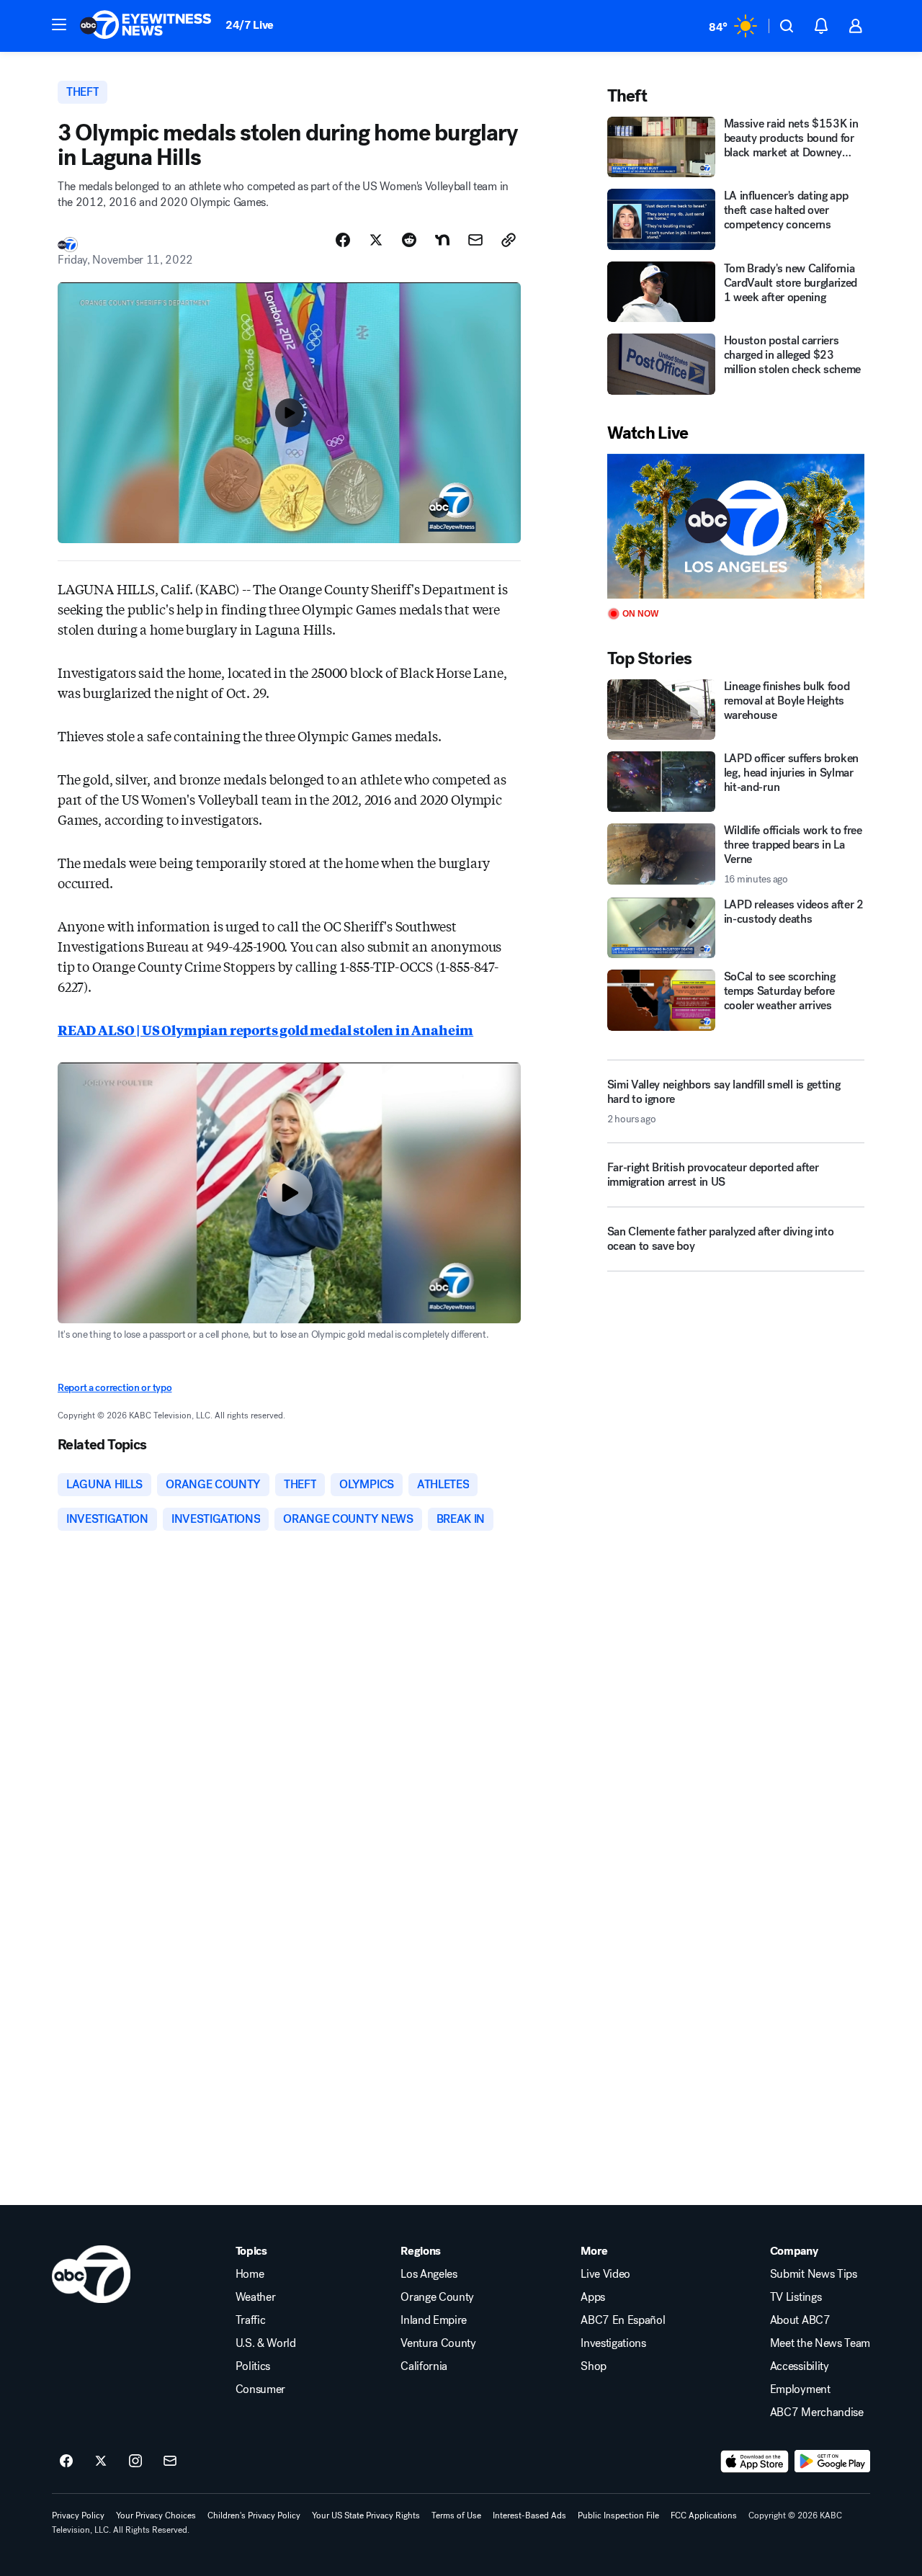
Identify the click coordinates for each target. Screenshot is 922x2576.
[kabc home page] (91, 2274)
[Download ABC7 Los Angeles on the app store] (755, 2461)
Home (250, 2274)
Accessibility (800, 2366)
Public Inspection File (618, 2515)
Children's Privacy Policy (254, 2515)
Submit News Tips (814, 2274)
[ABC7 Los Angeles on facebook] (66, 2461)
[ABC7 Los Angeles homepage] (146, 26)
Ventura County (438, 2343)
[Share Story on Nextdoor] (442, 240)
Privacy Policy (78, 2515)
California (424, 2366)
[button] (59, 24)
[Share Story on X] (376, 240)
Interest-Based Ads (529, 2515)
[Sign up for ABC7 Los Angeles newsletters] (170, 2461)
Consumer (260, 2389)
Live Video (605, 2274)
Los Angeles (429, 2274)
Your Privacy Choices (156, 2515)
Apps (593, 2297)
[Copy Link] (509, 240)
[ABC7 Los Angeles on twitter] (101, 2461)
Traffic (251, 2320)
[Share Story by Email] (475, 240)
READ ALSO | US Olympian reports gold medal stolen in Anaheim (265, 1029)
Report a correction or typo (115, 1388)
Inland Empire (434, 2320)
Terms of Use (456, 2515)
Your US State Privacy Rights (366, 2515)
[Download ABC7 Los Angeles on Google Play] (832, 2461)
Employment (800, 2389)
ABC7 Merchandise (817, 2412)
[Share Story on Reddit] (409, 240)
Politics (253, 2366)
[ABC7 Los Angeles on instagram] (135, 2461)
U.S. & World (266, 2343)
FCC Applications (704, 2515)
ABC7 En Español (623, 2320)
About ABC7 (800, 2320)
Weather (256, 2297)
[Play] (736, 526)
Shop (594, 2366)
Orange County (437, 2297)
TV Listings (796, 2297)
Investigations (613, 2343)
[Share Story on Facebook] (343, 240)
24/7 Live (250, 25)
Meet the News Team (820, 2343)
